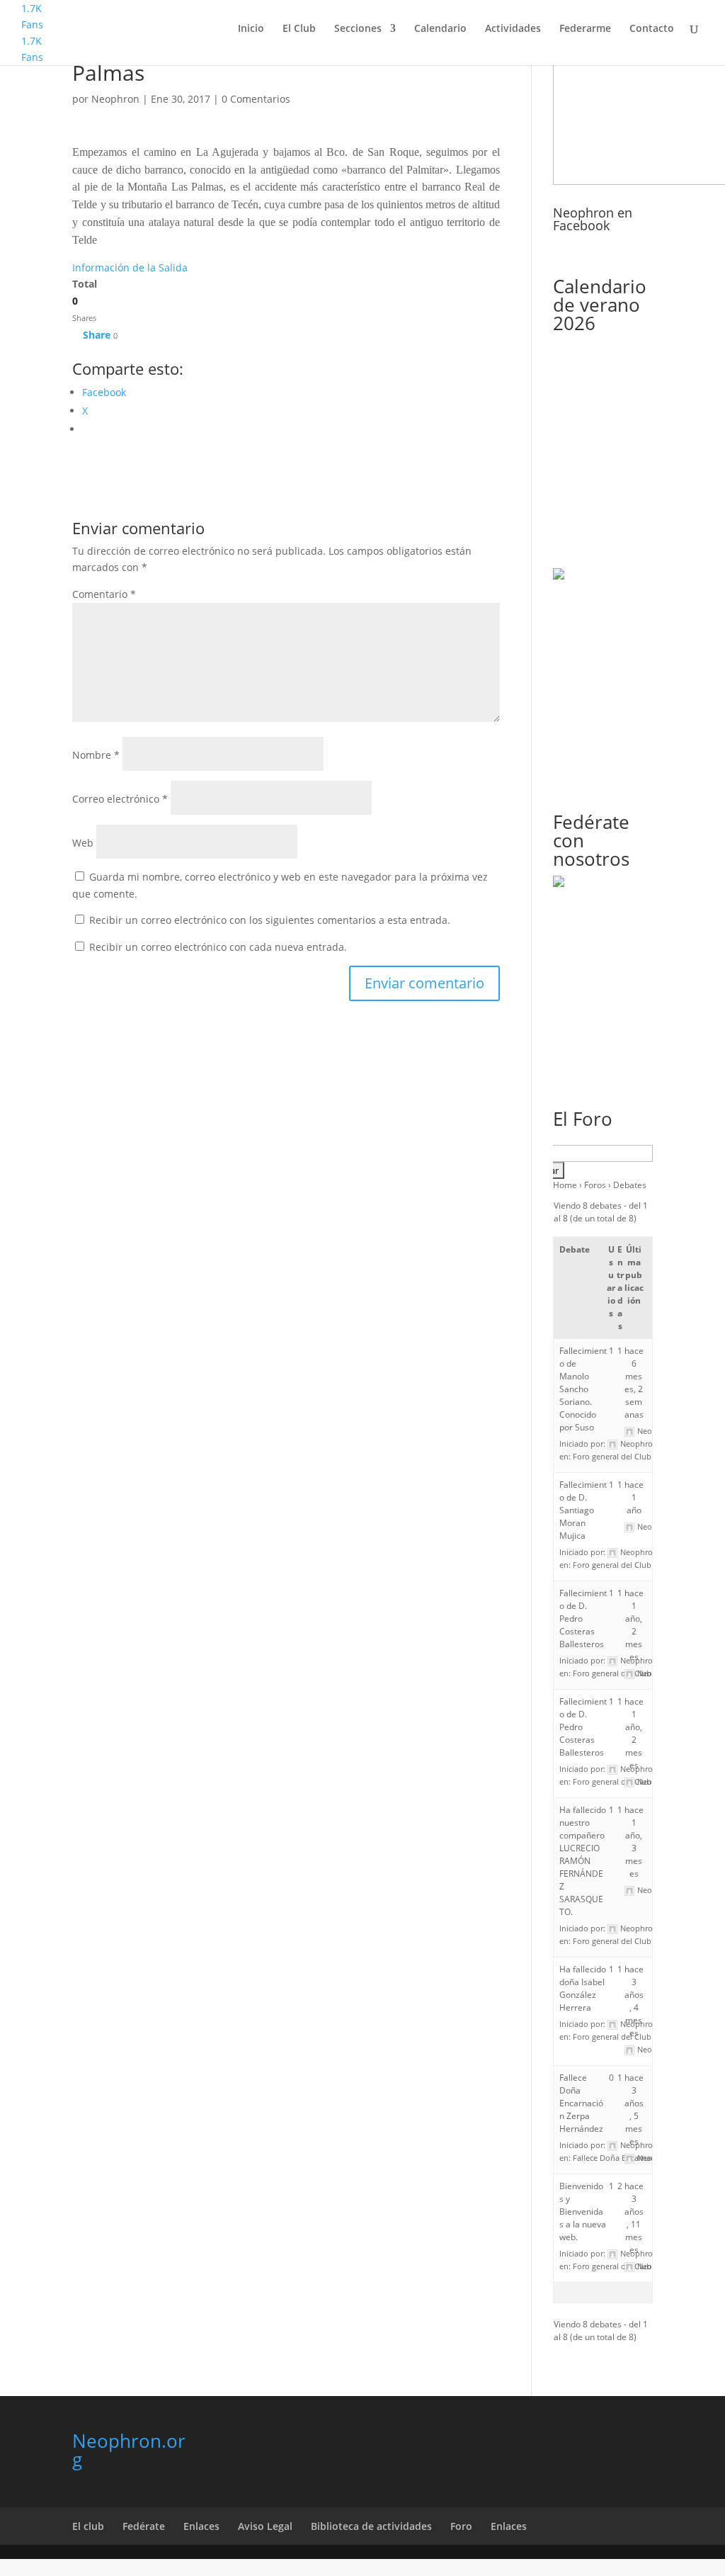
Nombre (96, 755)
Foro (461, 2526)
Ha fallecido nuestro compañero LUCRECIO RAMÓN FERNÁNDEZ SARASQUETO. (583, 1861)
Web (83, 843)
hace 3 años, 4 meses (634, 2001)
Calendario (440, 29)
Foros (595, 1185)
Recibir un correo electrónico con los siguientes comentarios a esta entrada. (270, 920)
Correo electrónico (120, 799)
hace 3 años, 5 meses (634, 2109)
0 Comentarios (256, 99)
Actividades (513, 29)
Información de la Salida (130, 267)
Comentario (104, 594)
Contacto (652, 29)
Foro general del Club (612, 1456)
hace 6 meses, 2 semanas (634, 1383)
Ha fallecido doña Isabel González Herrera (583, 1988)
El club (88, 2526)
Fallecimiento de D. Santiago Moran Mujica (583, 1510)
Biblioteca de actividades (371, 2526)
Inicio (251, 29)
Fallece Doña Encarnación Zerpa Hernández (581, 2103)
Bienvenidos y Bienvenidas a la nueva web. (583, 2211)
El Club (299, 29)
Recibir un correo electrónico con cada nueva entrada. (218, 947)
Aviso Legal (265, 2526)
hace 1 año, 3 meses (634, 1842)
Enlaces (201, 2526)
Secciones (358, 29)
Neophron (115, 99)
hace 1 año (634, 1497)
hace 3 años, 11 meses (634, 2218)
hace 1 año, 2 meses (634, 1625)
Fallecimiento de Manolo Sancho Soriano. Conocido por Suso (583, 1389)
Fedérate (144, 2526)
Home (565, 1185)
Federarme (585, 29)
